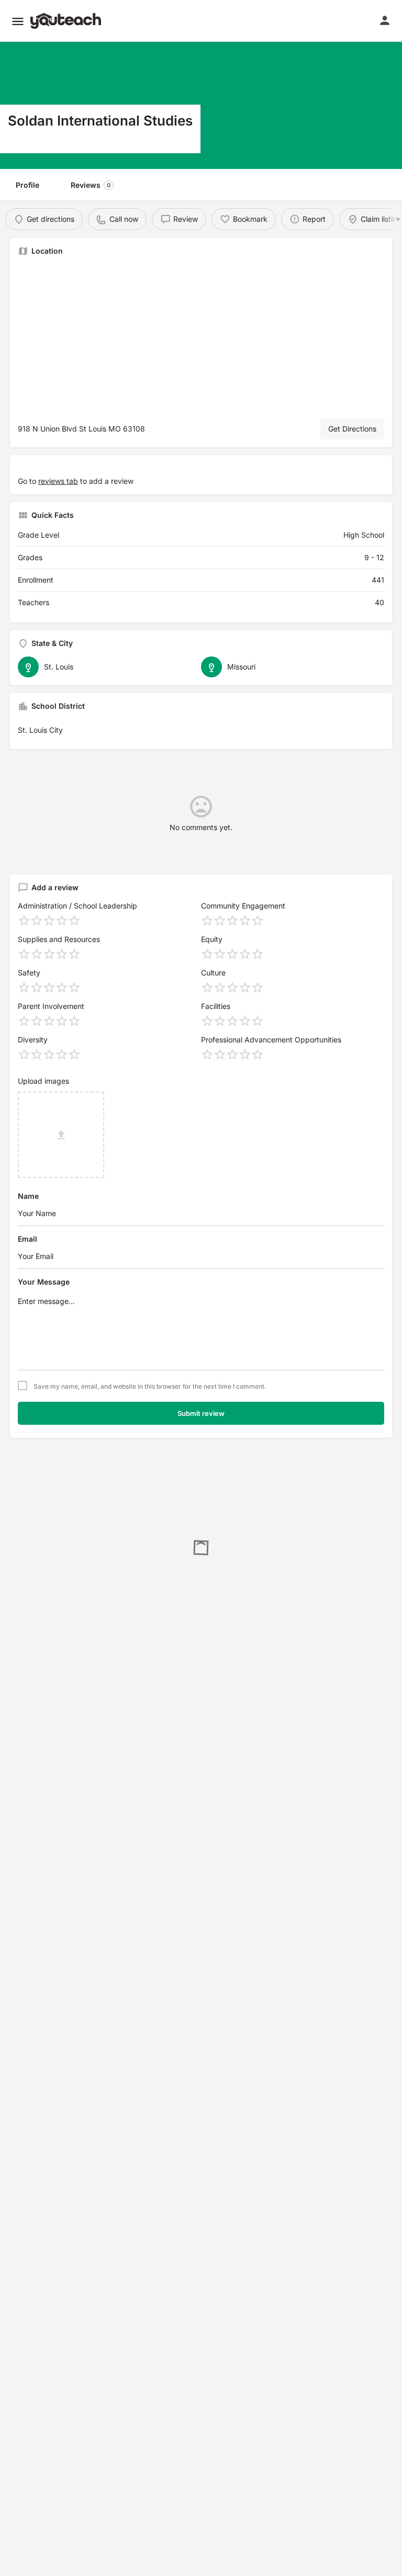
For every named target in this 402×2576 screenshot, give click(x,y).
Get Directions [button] (352, 429)
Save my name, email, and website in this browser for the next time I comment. (150, 1387)
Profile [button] (27, 185)
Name (28, 1196)
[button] (18, 21)
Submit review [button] (201, 1413)
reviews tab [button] (58, 481)
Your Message (44, 1282)
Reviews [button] (91, 185)
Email (27, 1239)
